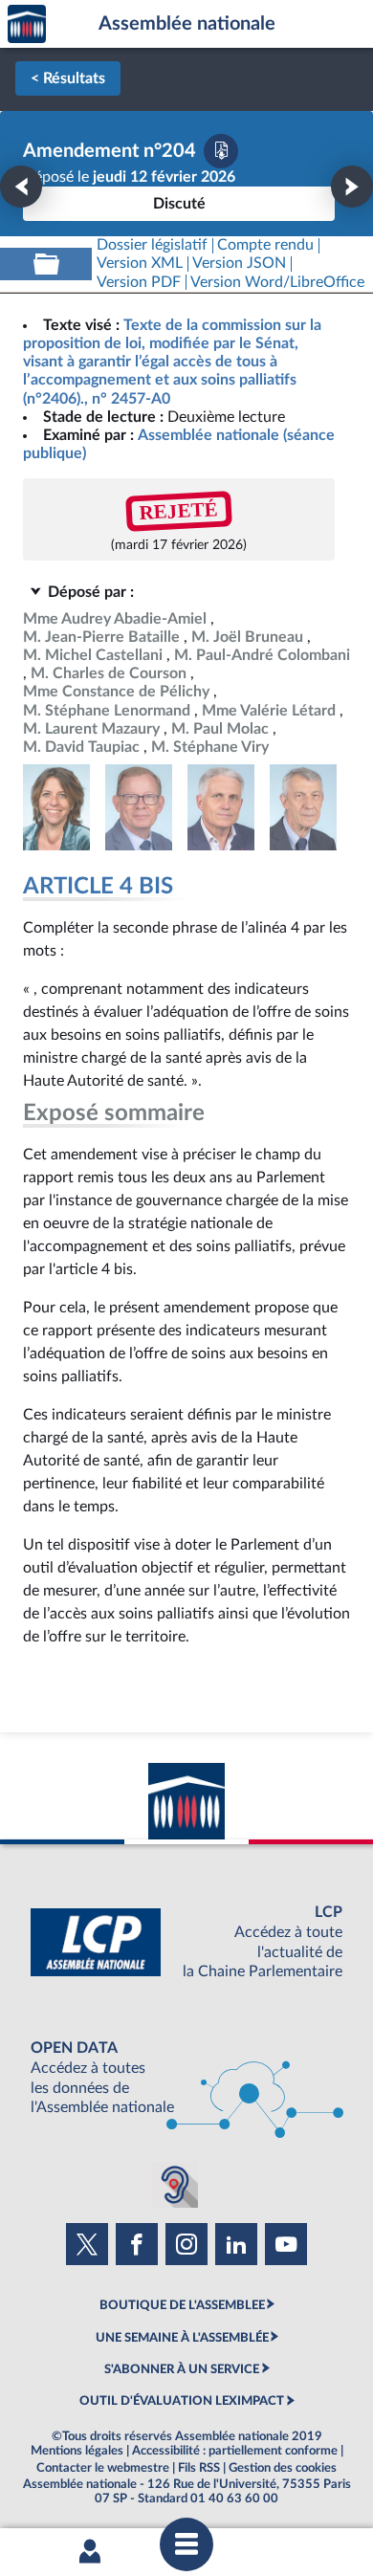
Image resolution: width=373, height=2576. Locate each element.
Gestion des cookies (283, 2468)
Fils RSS (199, 2468)
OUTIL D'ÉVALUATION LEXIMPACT (182, 2401)
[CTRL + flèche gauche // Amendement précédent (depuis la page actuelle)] (21, 187)
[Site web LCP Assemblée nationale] (186, 1942)
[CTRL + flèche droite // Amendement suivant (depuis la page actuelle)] (352, 187)
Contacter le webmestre (103, 2468)
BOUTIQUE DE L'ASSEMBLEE (182, 2305)
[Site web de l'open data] (186, 2078)
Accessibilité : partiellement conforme (235, 2451)
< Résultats (68, 78)
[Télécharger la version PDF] (221, 151)
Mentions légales (77, 2451)
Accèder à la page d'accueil (27, 24)
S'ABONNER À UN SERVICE (182, 2369)
